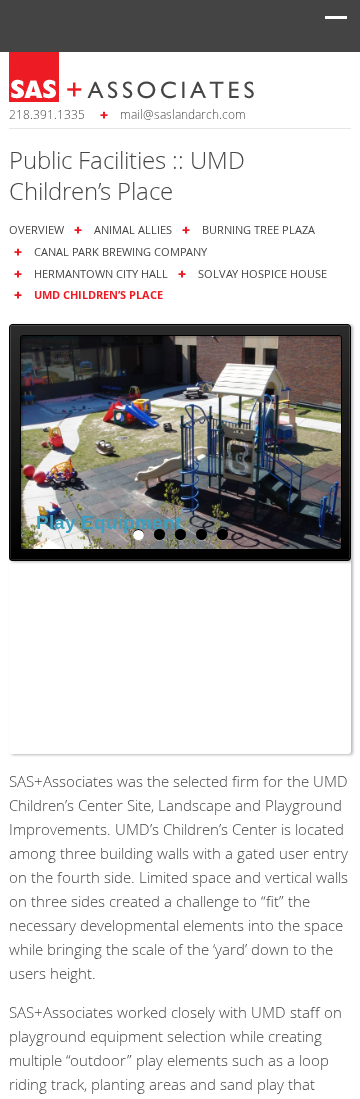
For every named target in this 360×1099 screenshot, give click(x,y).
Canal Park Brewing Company (120, 251)
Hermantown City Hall (101, 273)
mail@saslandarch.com (183, 114)
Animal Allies (133, 229)
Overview (36, 229)
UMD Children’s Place (98, 294)
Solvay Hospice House (262, 273)
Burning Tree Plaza (258, 229)
